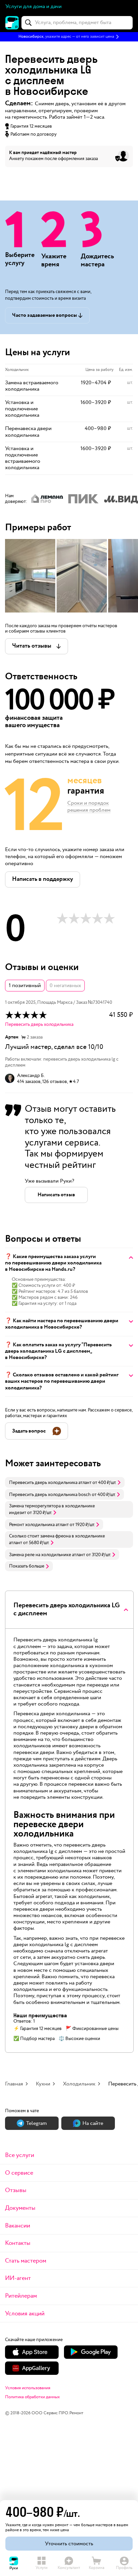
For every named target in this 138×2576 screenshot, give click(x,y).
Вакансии (18, 2226)
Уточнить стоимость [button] (69, 2544)
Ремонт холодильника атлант (39, 1525)
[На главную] (12, 23)
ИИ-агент (18, 2278)
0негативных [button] (65, 986)
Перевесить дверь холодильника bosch (50, 1495)
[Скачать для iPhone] (32, 2352)
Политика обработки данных (32, 2397)
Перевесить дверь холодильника (39, 1025)
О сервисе (19, 2173)
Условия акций (25, 2314)
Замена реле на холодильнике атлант (47, 1555)
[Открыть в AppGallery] (32, 2368)
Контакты (18, 2243)
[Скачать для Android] (91, 2352)
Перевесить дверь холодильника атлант (50, 1483)
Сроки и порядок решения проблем (89, 807)
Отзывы (16, 2190)
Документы (20, 2208)
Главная (14, 2084)
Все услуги (20, 2155)
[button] (69, 37)
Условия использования (28, 2388)
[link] (65, 1482)
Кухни (43, 2084)
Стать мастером (26, 2261)
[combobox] (77, 23)
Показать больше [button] (27, 1566)
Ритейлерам (21, 2296)
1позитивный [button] (25, 986)
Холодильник (79, 2084)
